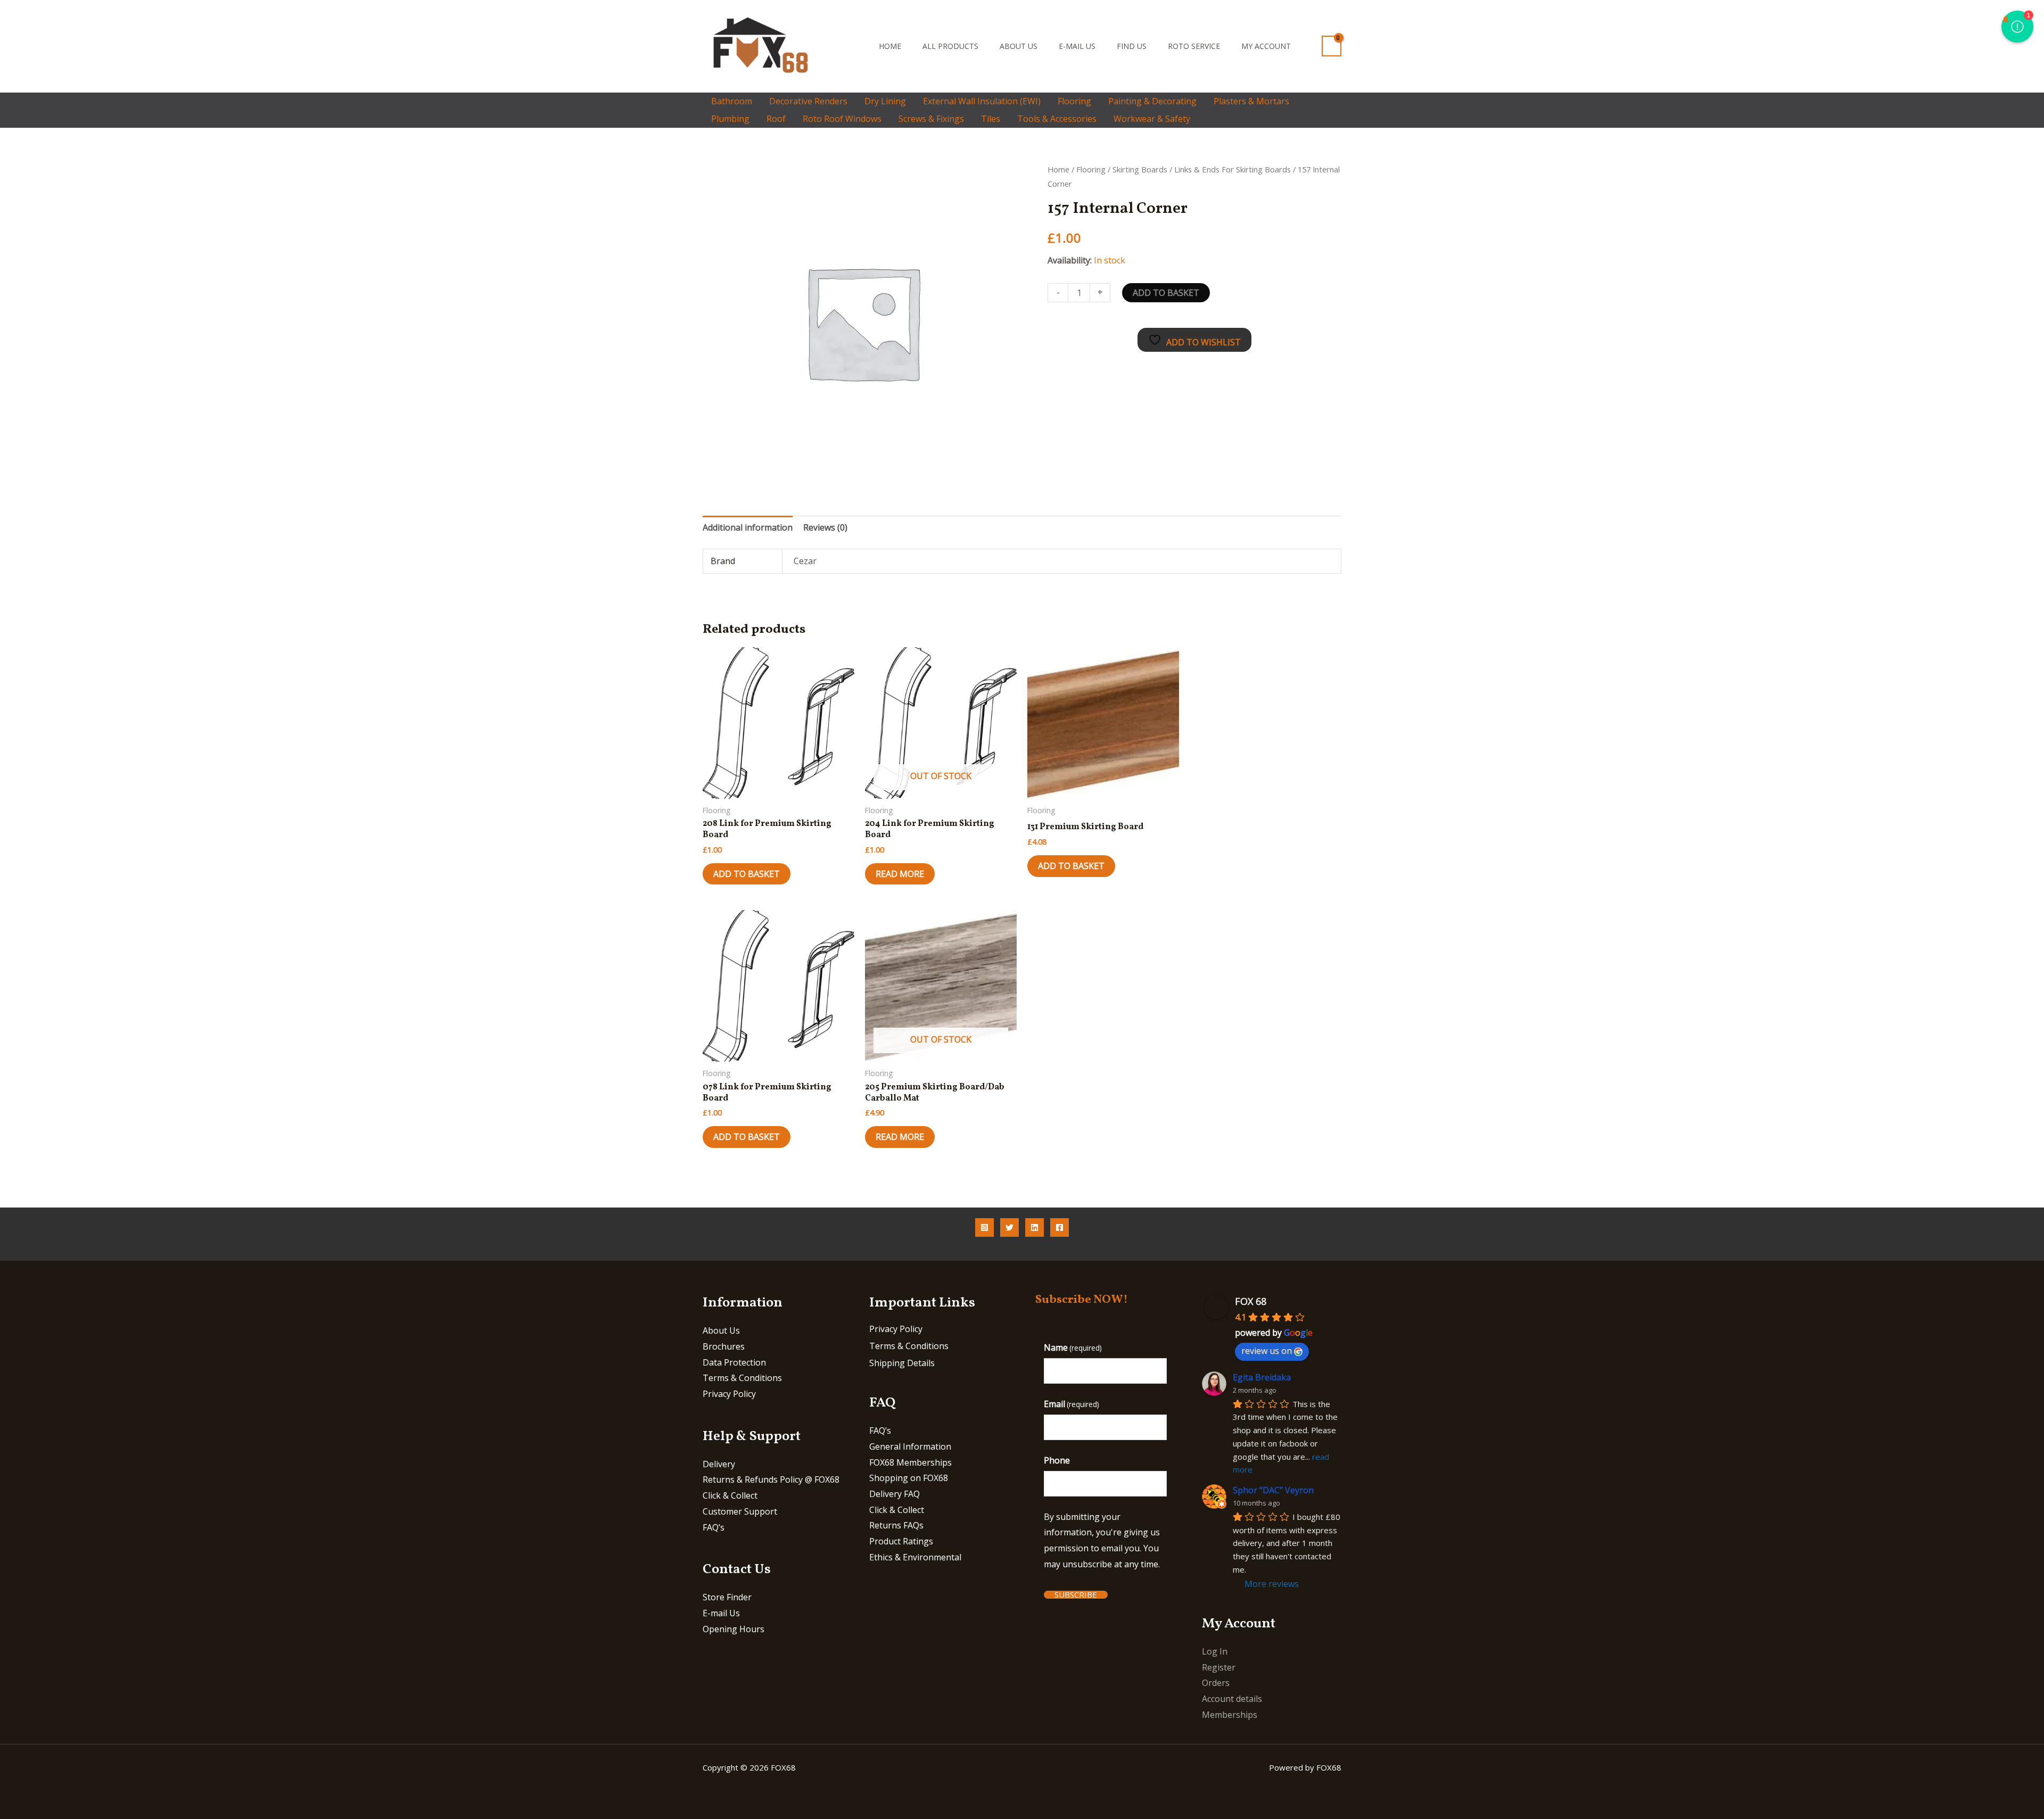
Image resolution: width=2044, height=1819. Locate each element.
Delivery (719, 1464)
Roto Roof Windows (842, 119)
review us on (1267, 1351)
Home (890, 46)
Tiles (991, 119)
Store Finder (727, 1597)
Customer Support (740, 1511)
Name (1073, 1347)
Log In (1215, 1651)
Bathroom (732, 101)
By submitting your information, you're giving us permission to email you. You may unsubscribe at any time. (1102, 1540)
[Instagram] (984, 1227)
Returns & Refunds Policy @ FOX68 (771, 1479)
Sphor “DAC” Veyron (1273, 1490)
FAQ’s (714, 1527)
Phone (1057, 1460)
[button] (854, 46)
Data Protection (734, 1362)
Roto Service (1194, 46)
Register (1219, 1667)
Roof (776, 119)
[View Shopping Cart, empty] (1332, 46)
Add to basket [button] (747, 874)
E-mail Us (1077, 46)
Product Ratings (901, 1541)
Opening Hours (733, 1629)
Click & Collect (730, 1495)
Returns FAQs (896, 1525)
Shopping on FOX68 (909, 1478)
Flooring (1074, 101)
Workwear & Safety (1152, 119)
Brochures (724, 1346)
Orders (1216, 1683)
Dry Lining (885, 101)
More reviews (1272, 1584)
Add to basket (1166, 293)
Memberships (1230, 1715)
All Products (950, 46)
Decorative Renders (808, 101)
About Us (1019, 46)
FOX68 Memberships (910, 1462)
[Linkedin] (1035, 1227)
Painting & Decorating (1152, 101)
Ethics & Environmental (915, 1557)
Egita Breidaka (1262, 1377)
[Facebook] (1060, 1227)
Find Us (1132, 46)
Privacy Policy (729, 1394)
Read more (900, 874)
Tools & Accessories (1057, 119)
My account (1266, 46)
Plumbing (730, 119)
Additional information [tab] (748, 527)
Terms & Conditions (742, 1378)
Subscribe (1076, 1595)
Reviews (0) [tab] (825, 527)
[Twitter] (1009, 1227)
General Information (910, 1446)
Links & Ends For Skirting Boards (1233, 169)
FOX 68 (1251, 1301)
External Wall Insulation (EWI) (982, 101)
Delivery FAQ (895, 1494)
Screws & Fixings (931, 119)
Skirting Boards (1140, 169)
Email (1072, 1404)
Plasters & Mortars (1251, 101)
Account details (1232, 1699)
